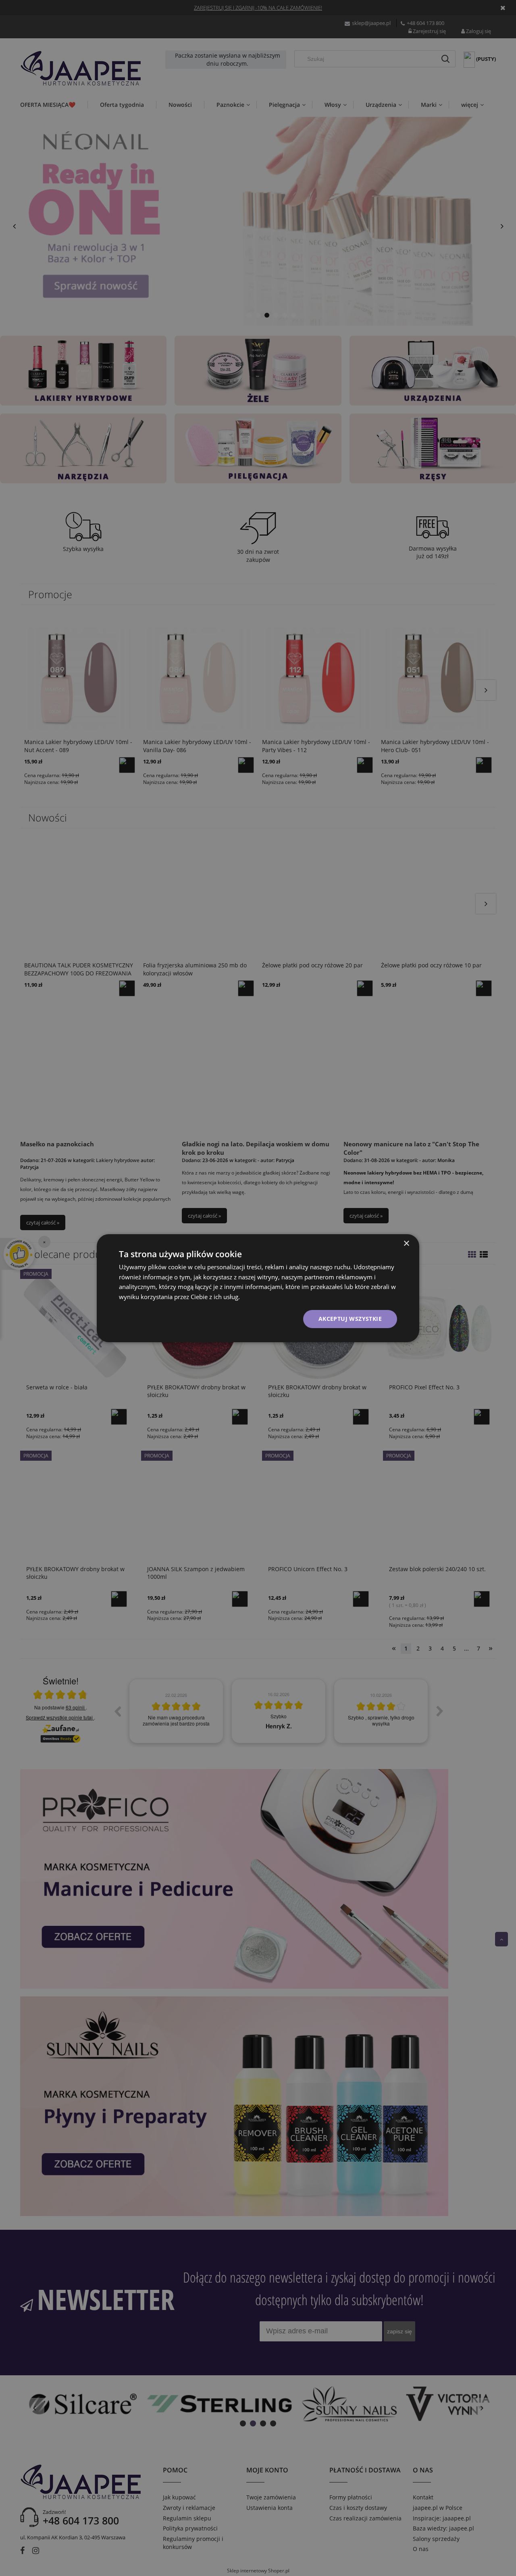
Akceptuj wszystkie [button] (350, 1319)
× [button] (406, 1243)
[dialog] (258, 1288)
